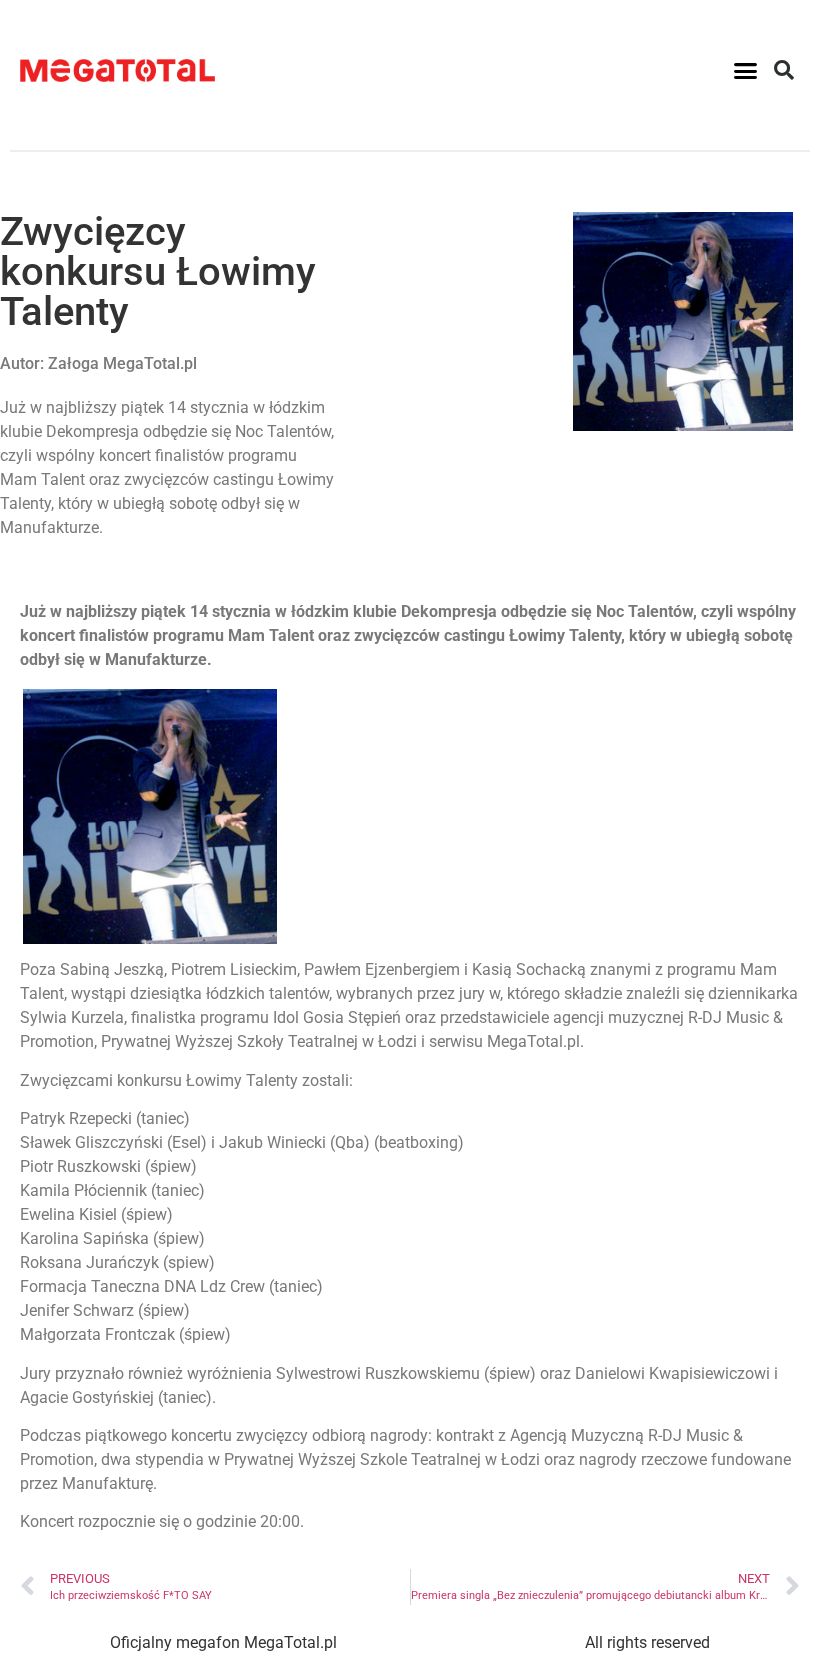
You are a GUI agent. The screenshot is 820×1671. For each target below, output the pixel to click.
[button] (746, 70)
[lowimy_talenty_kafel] (150, 938)
